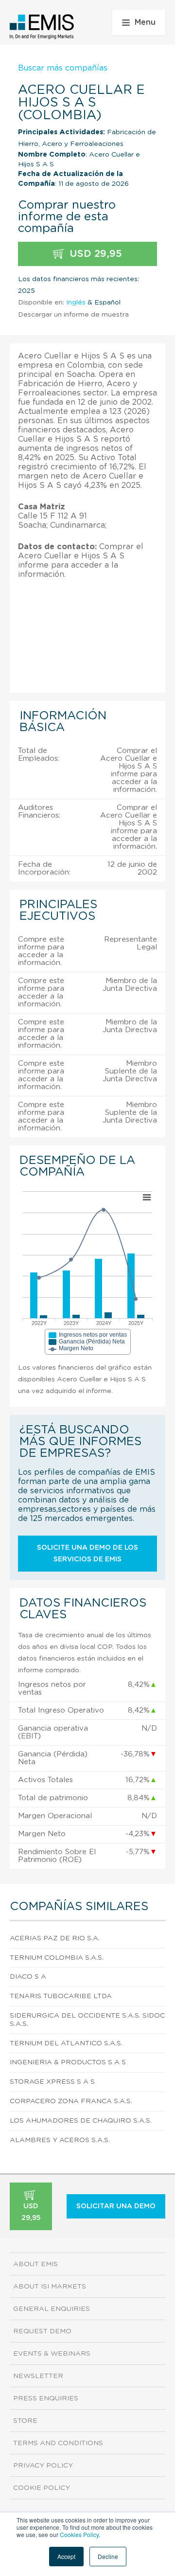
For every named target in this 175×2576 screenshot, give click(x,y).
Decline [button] (108, 2556)
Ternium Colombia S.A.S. (57, 1958)
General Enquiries (52, 2309)
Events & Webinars (52, 2354)
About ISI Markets (50, 2287)
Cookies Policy (79, 2534)
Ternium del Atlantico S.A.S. (66, 2043)
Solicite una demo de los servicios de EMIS (87, 1554)
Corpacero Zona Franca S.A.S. (71, 2101)
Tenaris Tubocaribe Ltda (61, 1996)
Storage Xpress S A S (52, 2082)
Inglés (76, 303)
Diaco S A (28, 1977)
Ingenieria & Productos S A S (68, 2062)
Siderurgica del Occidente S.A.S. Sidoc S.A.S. (87, 2020)
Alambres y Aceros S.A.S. (60, 2140)
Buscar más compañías (63, 68)
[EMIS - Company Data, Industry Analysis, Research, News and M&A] (42, 27)
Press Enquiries (46, 2398)
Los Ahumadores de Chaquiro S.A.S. (81, 2121)
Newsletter (38, 2376)
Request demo (42, 2331)
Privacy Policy (43, 2466)
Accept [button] (66, 2556)
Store (25, 2421)
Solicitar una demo (116, 2206)
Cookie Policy (42, 2488)
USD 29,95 (94, 254)
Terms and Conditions (58, 2443)
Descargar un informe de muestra (73, 315)
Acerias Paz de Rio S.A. (55, 1938)
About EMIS (35, 2264)
